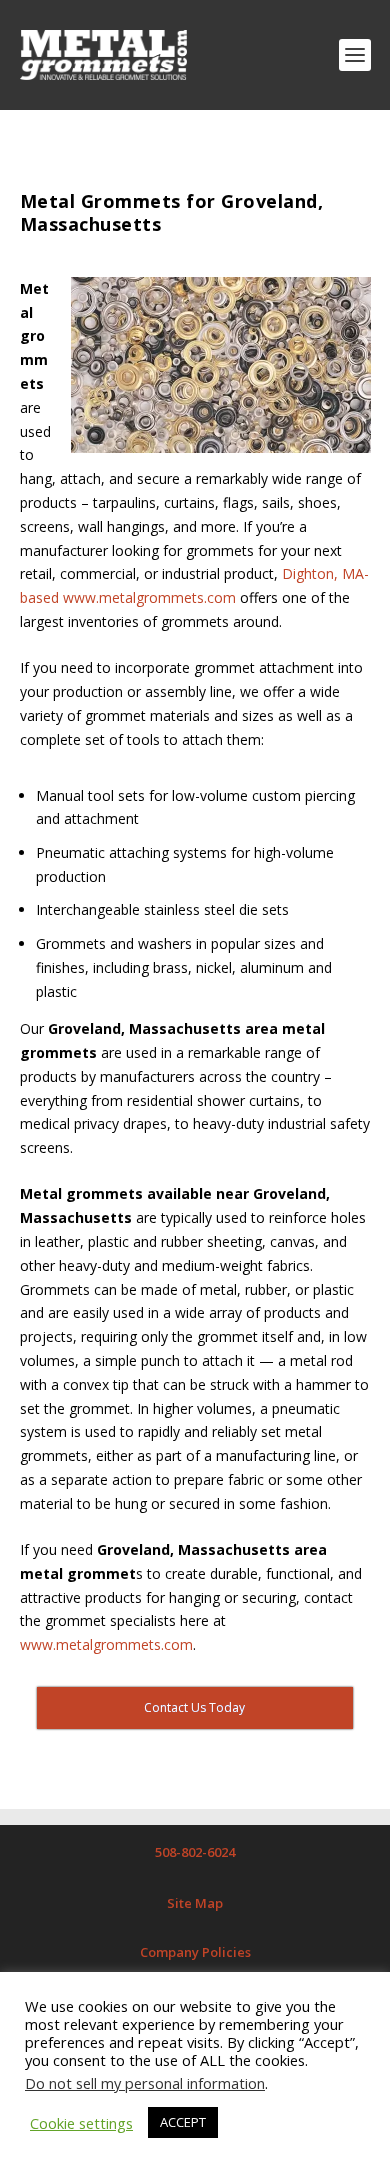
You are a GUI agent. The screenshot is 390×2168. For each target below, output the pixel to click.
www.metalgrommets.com (106, 1644)
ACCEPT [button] (183, 2122)
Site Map (195, 1903)
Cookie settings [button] (81, 2123)
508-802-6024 (195, 1852)
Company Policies (195, 1952)
